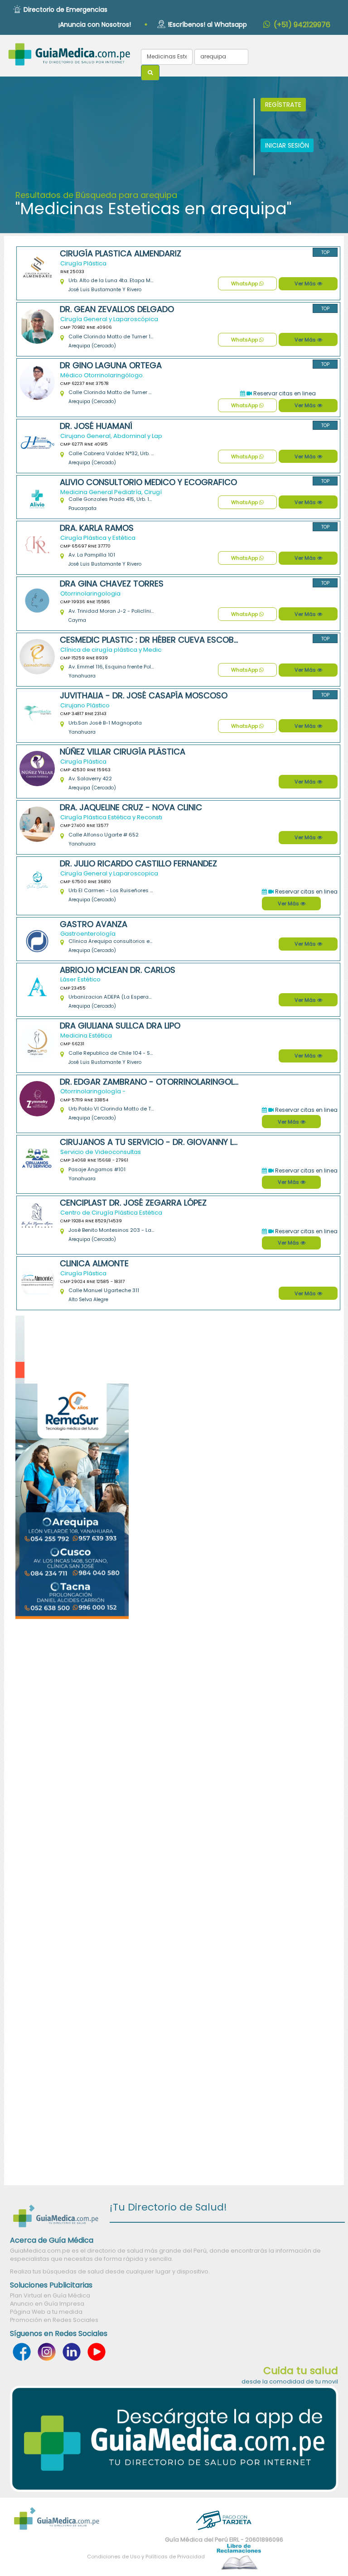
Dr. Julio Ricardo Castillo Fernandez (138, 864)
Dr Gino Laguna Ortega (111, 365)
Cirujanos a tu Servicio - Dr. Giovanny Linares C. (149, 1142)
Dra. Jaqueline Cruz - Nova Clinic (131, 807)
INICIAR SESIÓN (287, 145)
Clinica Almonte (94, 1264)
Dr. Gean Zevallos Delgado (117, 309)
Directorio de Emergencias (65, 10)
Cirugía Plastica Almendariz (121, 254)
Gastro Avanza (94, 924)
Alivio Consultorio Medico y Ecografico (148, 482)
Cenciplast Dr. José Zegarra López (133, 1203)
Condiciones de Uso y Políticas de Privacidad (146, 2557)
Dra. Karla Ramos (97, 528)
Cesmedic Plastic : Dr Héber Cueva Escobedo (149, 640)
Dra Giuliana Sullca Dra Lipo (120, 1026)
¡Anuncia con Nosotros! (95, 24)
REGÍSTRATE (283, 105)
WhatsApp (245, 284)
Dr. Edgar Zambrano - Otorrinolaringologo (149, 1082)
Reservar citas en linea (284, 393)
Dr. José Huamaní (96, 426)
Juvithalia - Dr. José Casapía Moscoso (144, 696)
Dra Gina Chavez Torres (112, 584)
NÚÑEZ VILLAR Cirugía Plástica (123, 752)
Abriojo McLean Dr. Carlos (118, 970)
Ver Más (306, 284)
